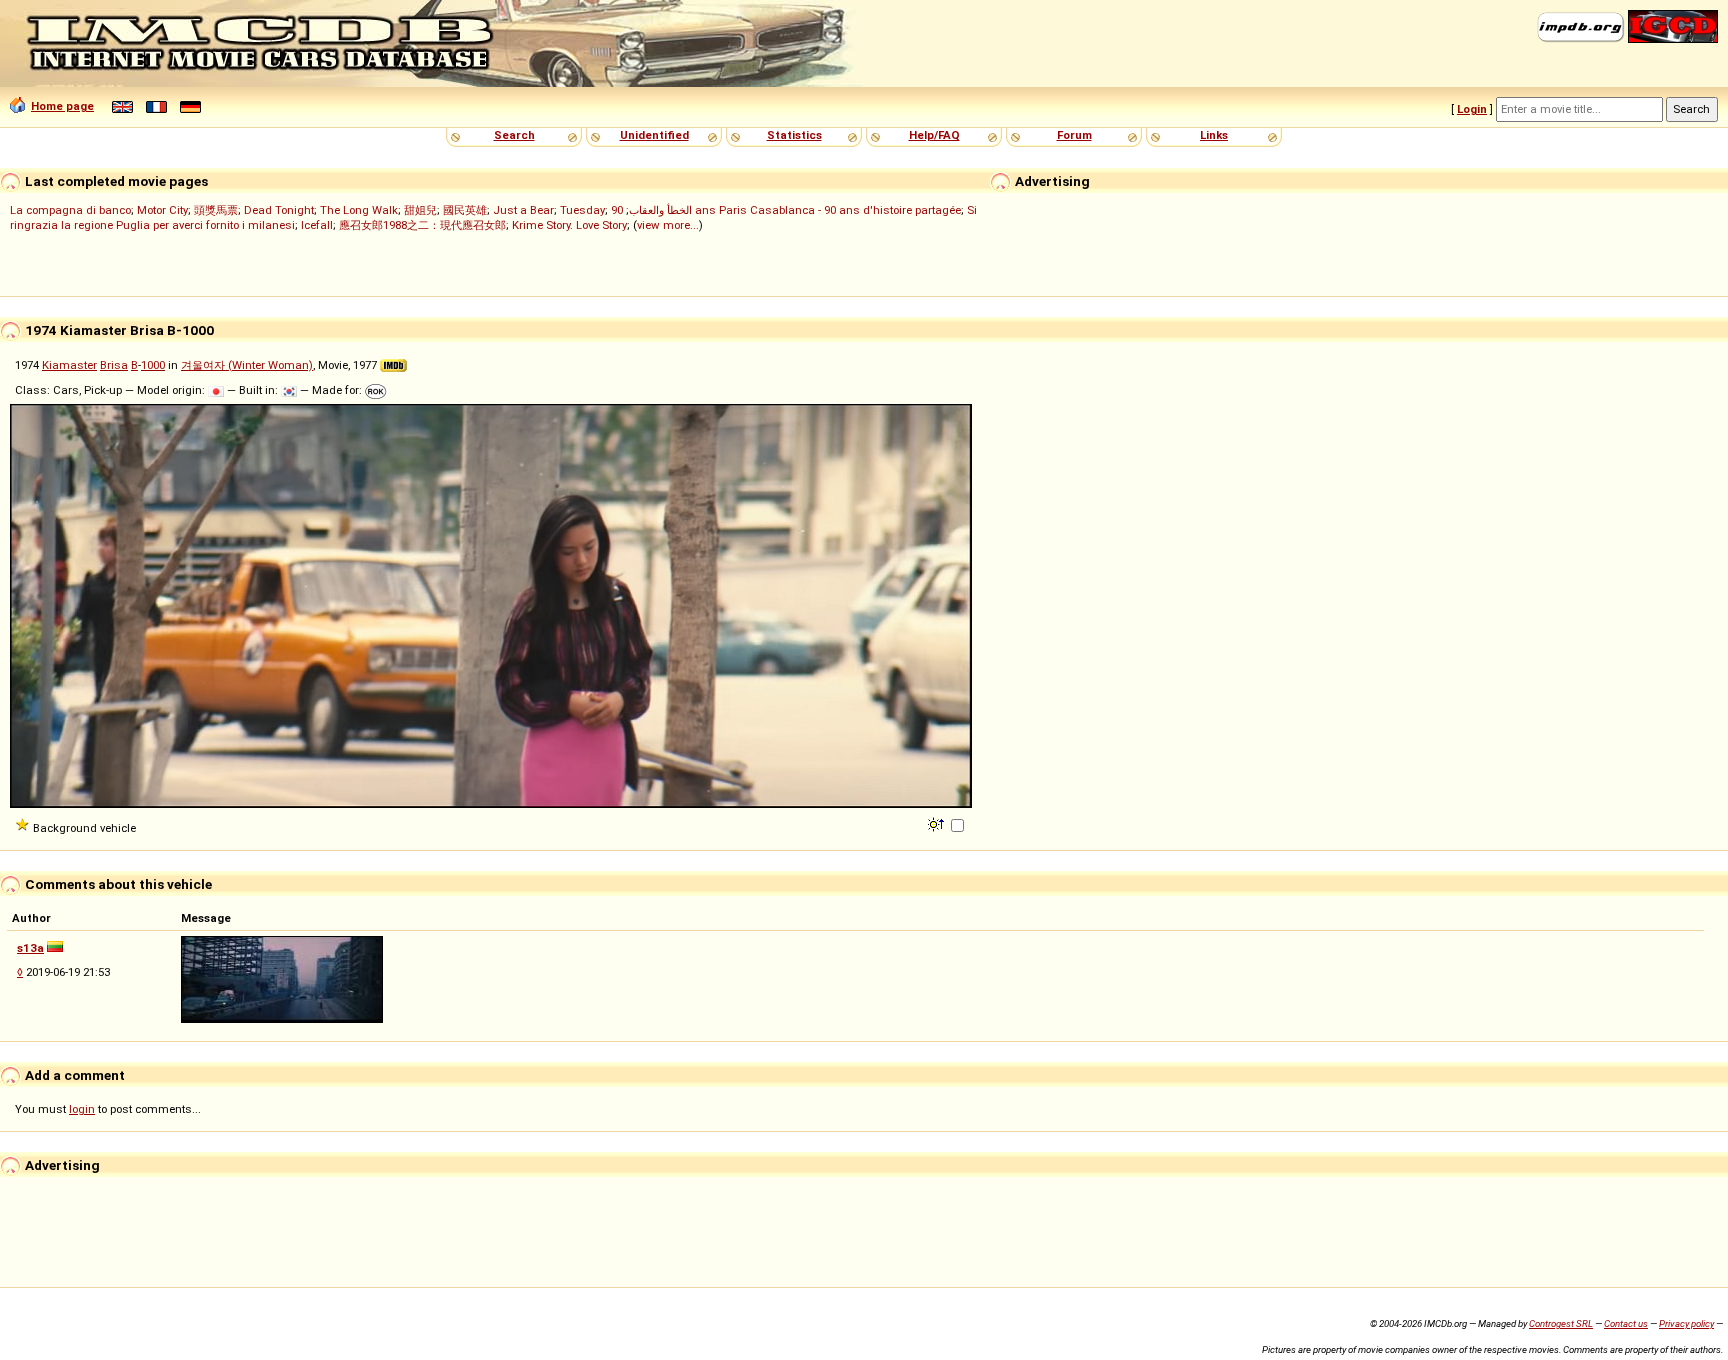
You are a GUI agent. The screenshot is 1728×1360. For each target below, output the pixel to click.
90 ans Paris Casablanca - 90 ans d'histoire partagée (786, 210)
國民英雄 (465, 210)
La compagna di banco (70, 210)
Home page (62, 106)
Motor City (162, 210)
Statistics (794, 135)
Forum (1074, 135)
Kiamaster (69, 365)
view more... (668, 225)
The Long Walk (359, 210)
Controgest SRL (1561, 1323)
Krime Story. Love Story (569, 225)
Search (514, 135)
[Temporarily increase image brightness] (937, 823)
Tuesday (582, 210)
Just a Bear (523, 210)
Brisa (114, 365)
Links (1214, 135)
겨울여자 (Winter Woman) (247, 365)
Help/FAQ (934, 135)
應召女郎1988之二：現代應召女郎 (422, 225)
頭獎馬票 (216, 210)
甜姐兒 (420, 210)
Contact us (1626, 1323)
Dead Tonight (279, 210)
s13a (30, 948)
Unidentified (654, 135)
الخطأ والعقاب (660, 210)
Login (1472, 109)
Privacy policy (1686, 1323)
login (82, 1109)
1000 (153, 365)
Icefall (317, 225)
